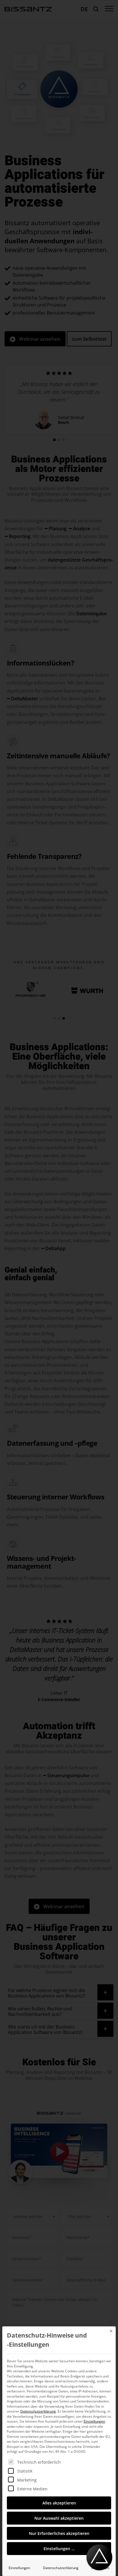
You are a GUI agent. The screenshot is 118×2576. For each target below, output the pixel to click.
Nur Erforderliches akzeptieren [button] (59, 2533)
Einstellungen (19, 2568)
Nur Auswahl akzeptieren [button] (59, 2518)
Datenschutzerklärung (38, 2411)
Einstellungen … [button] (59, 2549)
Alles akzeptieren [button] (59, 2503)
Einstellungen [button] (94, 2421)
